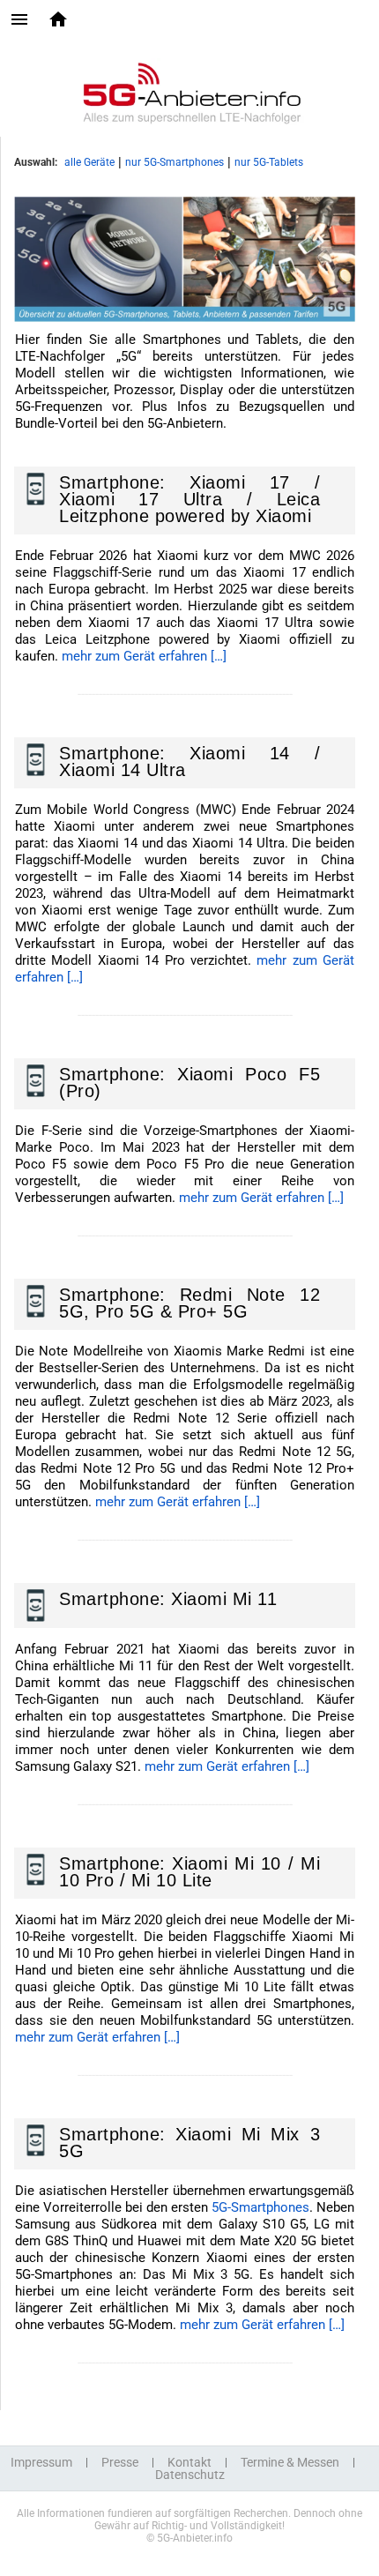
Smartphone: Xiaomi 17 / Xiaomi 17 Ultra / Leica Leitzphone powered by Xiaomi (189, 499)
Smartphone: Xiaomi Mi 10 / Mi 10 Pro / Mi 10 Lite (189, 1872)
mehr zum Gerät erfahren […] (144, 656)
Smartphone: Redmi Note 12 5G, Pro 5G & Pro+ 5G (189, 1303)
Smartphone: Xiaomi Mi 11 (168, 1599)
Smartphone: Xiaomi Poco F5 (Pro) (189, 1083)
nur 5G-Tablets (269, 162)
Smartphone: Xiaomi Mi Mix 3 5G (189, 2143)
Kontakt (189, 2462)
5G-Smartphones (260, 2207)
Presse (120, 2462)
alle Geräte (89, 162)
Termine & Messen (290, 2462)
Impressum (41, 2462)
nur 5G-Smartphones (175, 162)
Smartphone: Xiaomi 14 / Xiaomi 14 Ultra (189, 762)
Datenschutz (190, 2475)
